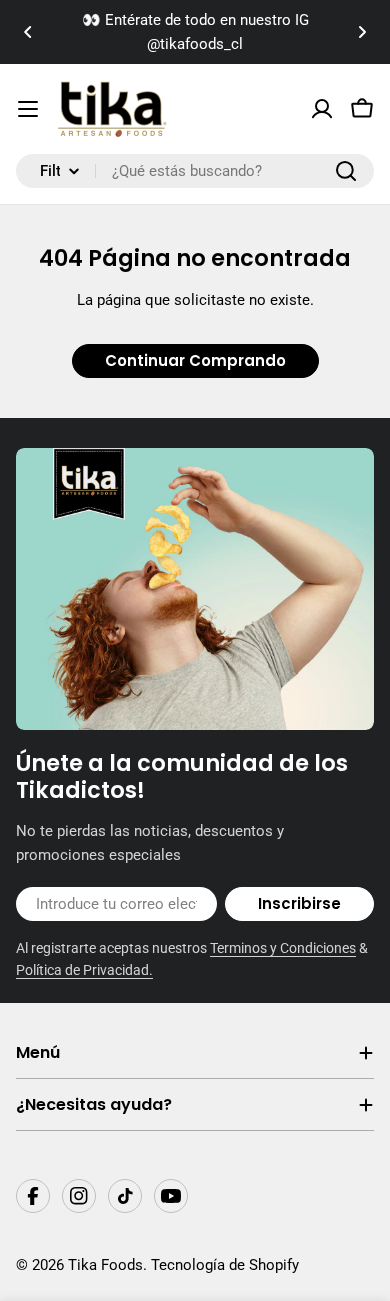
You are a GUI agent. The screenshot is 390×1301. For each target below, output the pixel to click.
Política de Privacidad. (84, 970)
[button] (28, 32)
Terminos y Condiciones (283, 948)
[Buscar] (346, 171)
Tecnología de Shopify (225, 1265)
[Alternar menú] (28, 109)
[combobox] (195, 171)
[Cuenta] (322, 109)
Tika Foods (105, 1265)
